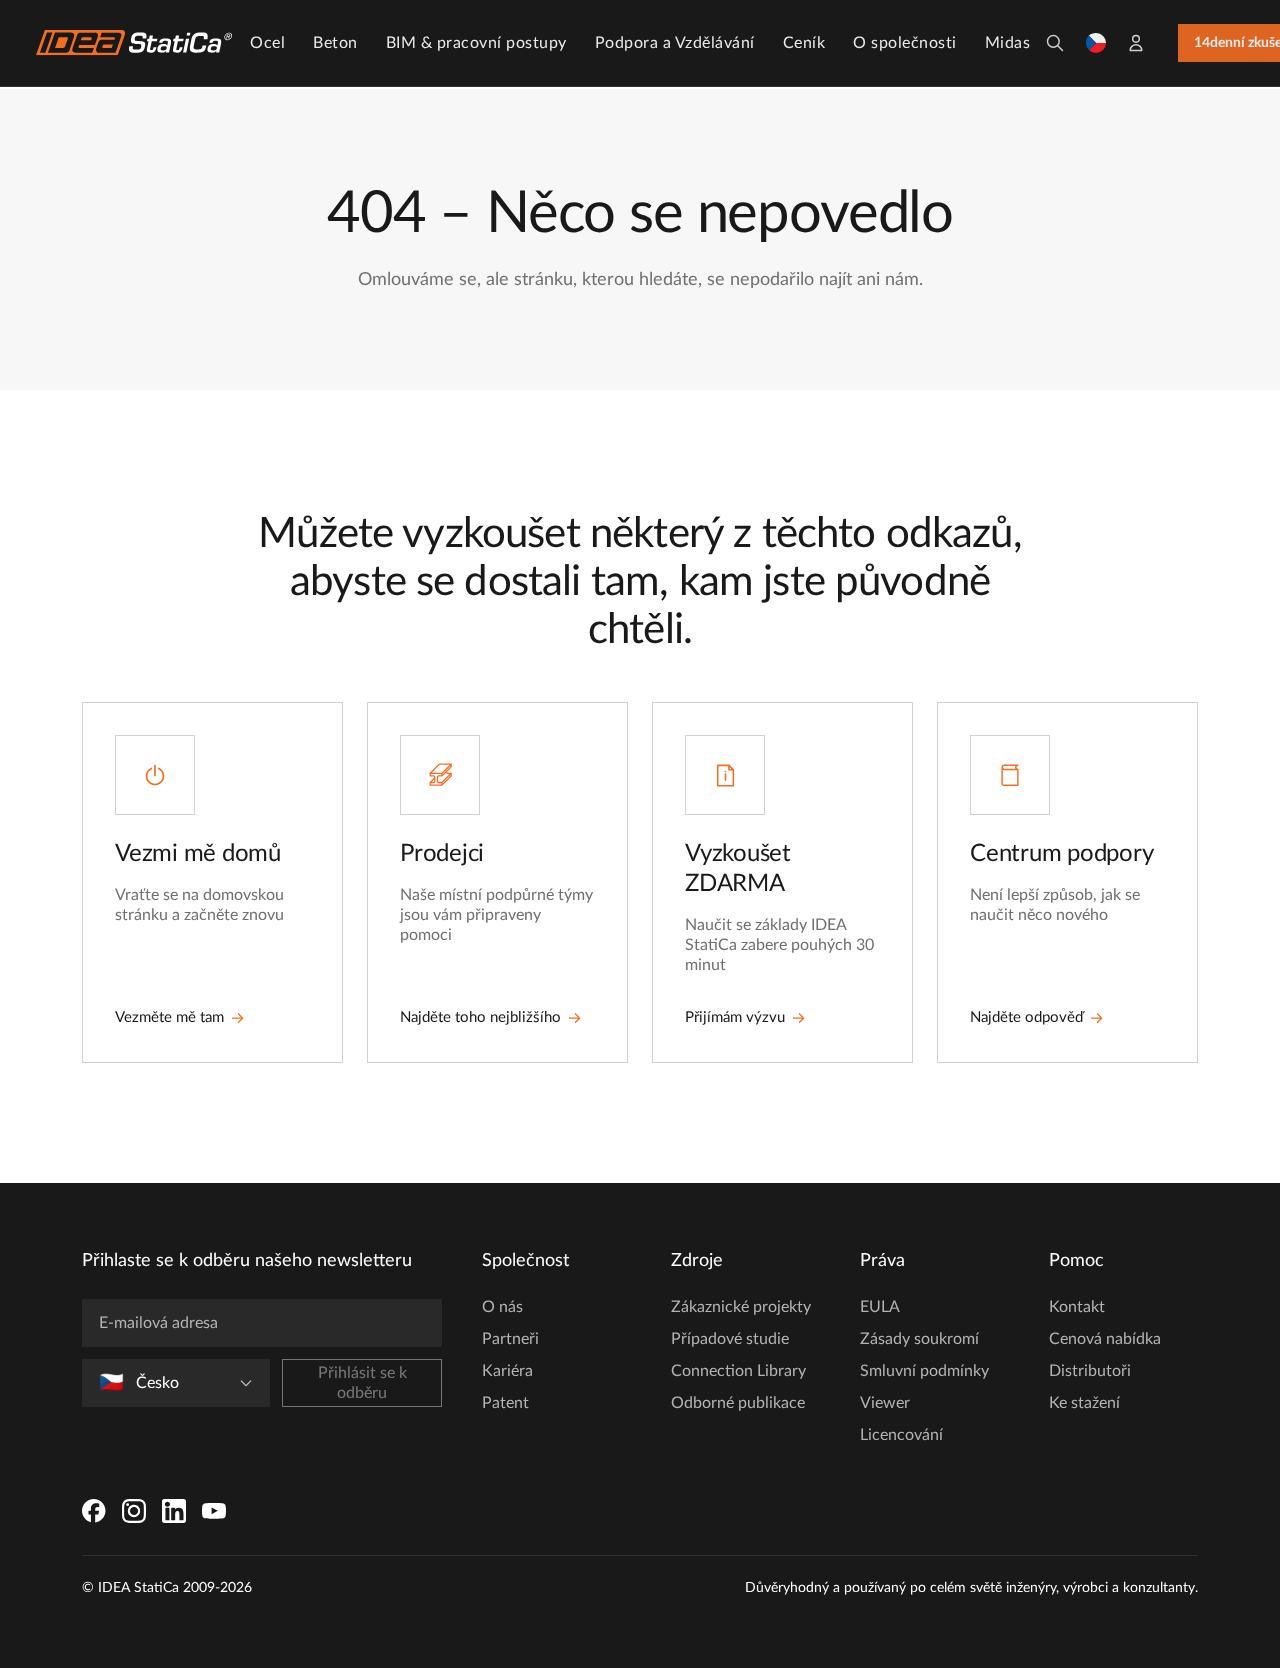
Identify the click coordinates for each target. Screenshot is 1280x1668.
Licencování (901, 1435)
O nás (502, 1307)
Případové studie (730, 1339)
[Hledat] (1055, 43)
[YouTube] (214, 1511)
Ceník (804, 43)
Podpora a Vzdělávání (675, 43)
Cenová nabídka (1105, 1339)
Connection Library (738, 1371)
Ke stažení (1084, 1403)
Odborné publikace (738, 1403)
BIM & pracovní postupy (476, 43)
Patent (505, 1403)
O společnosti (905, 43)
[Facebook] (94, 1511)
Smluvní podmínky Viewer (924, 1387)
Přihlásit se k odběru (362, 1383)
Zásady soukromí (919, 1339)
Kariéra (507, 1371)
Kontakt (1077, 1307)
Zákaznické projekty (741, 1307)
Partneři (510, 1339)
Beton (335, 43)
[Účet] (1136, 43)
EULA (880, 1307)
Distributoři (1090, 1371)
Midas (1008, 43)
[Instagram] (134, 1511)
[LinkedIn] (174, 1511)
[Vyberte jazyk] (1096, 43)
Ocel (267, 43)
